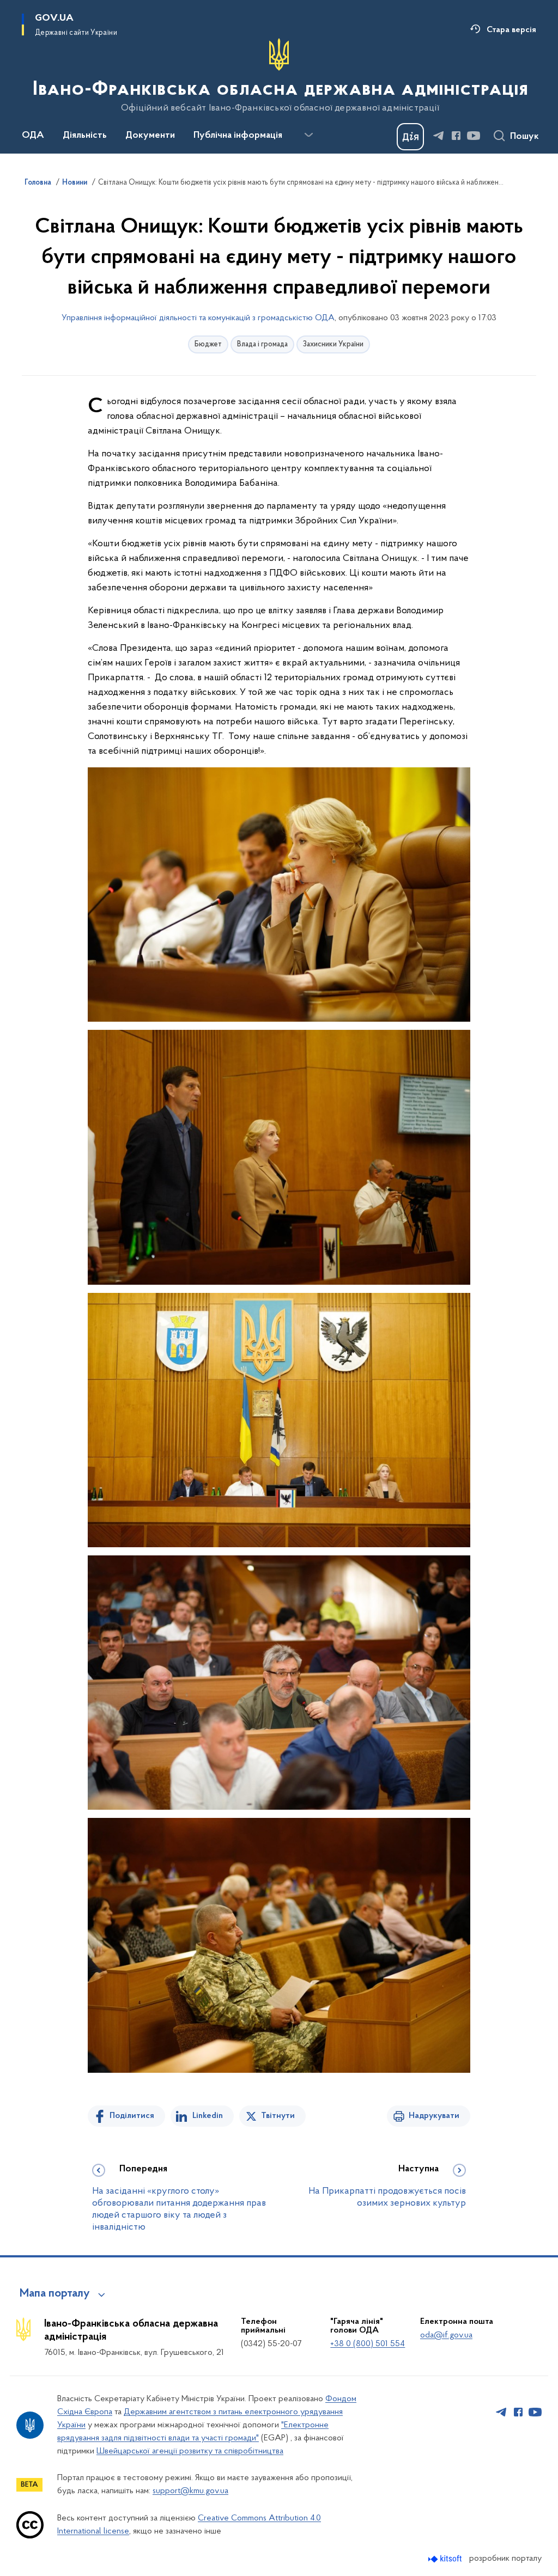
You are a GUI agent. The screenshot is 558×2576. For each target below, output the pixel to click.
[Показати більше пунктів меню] (308, 135)
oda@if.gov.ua (446, 2335)
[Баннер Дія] (410, 137)
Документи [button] (150, 136)
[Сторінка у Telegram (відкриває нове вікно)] (439, 136)
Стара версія (511, 30)
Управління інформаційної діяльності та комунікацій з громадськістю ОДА (198, 318)
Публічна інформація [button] (238, 136)
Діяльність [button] (85, 136)
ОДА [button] (33, 136)
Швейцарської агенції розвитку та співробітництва (190, 2451)
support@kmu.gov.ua (190, 2491)
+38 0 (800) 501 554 (368, 2344)
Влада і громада (262, 344)
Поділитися (132, 2116)
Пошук (524, 137)
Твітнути (278, 2116)
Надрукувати (434, 2116)
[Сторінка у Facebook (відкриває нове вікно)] (456, 136)
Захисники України (333, 344)
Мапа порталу (55, 2294)
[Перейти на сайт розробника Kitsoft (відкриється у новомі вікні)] (446, 2559)
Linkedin (208, 2116)
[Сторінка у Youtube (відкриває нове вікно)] (474, 136)
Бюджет (208, 344)
